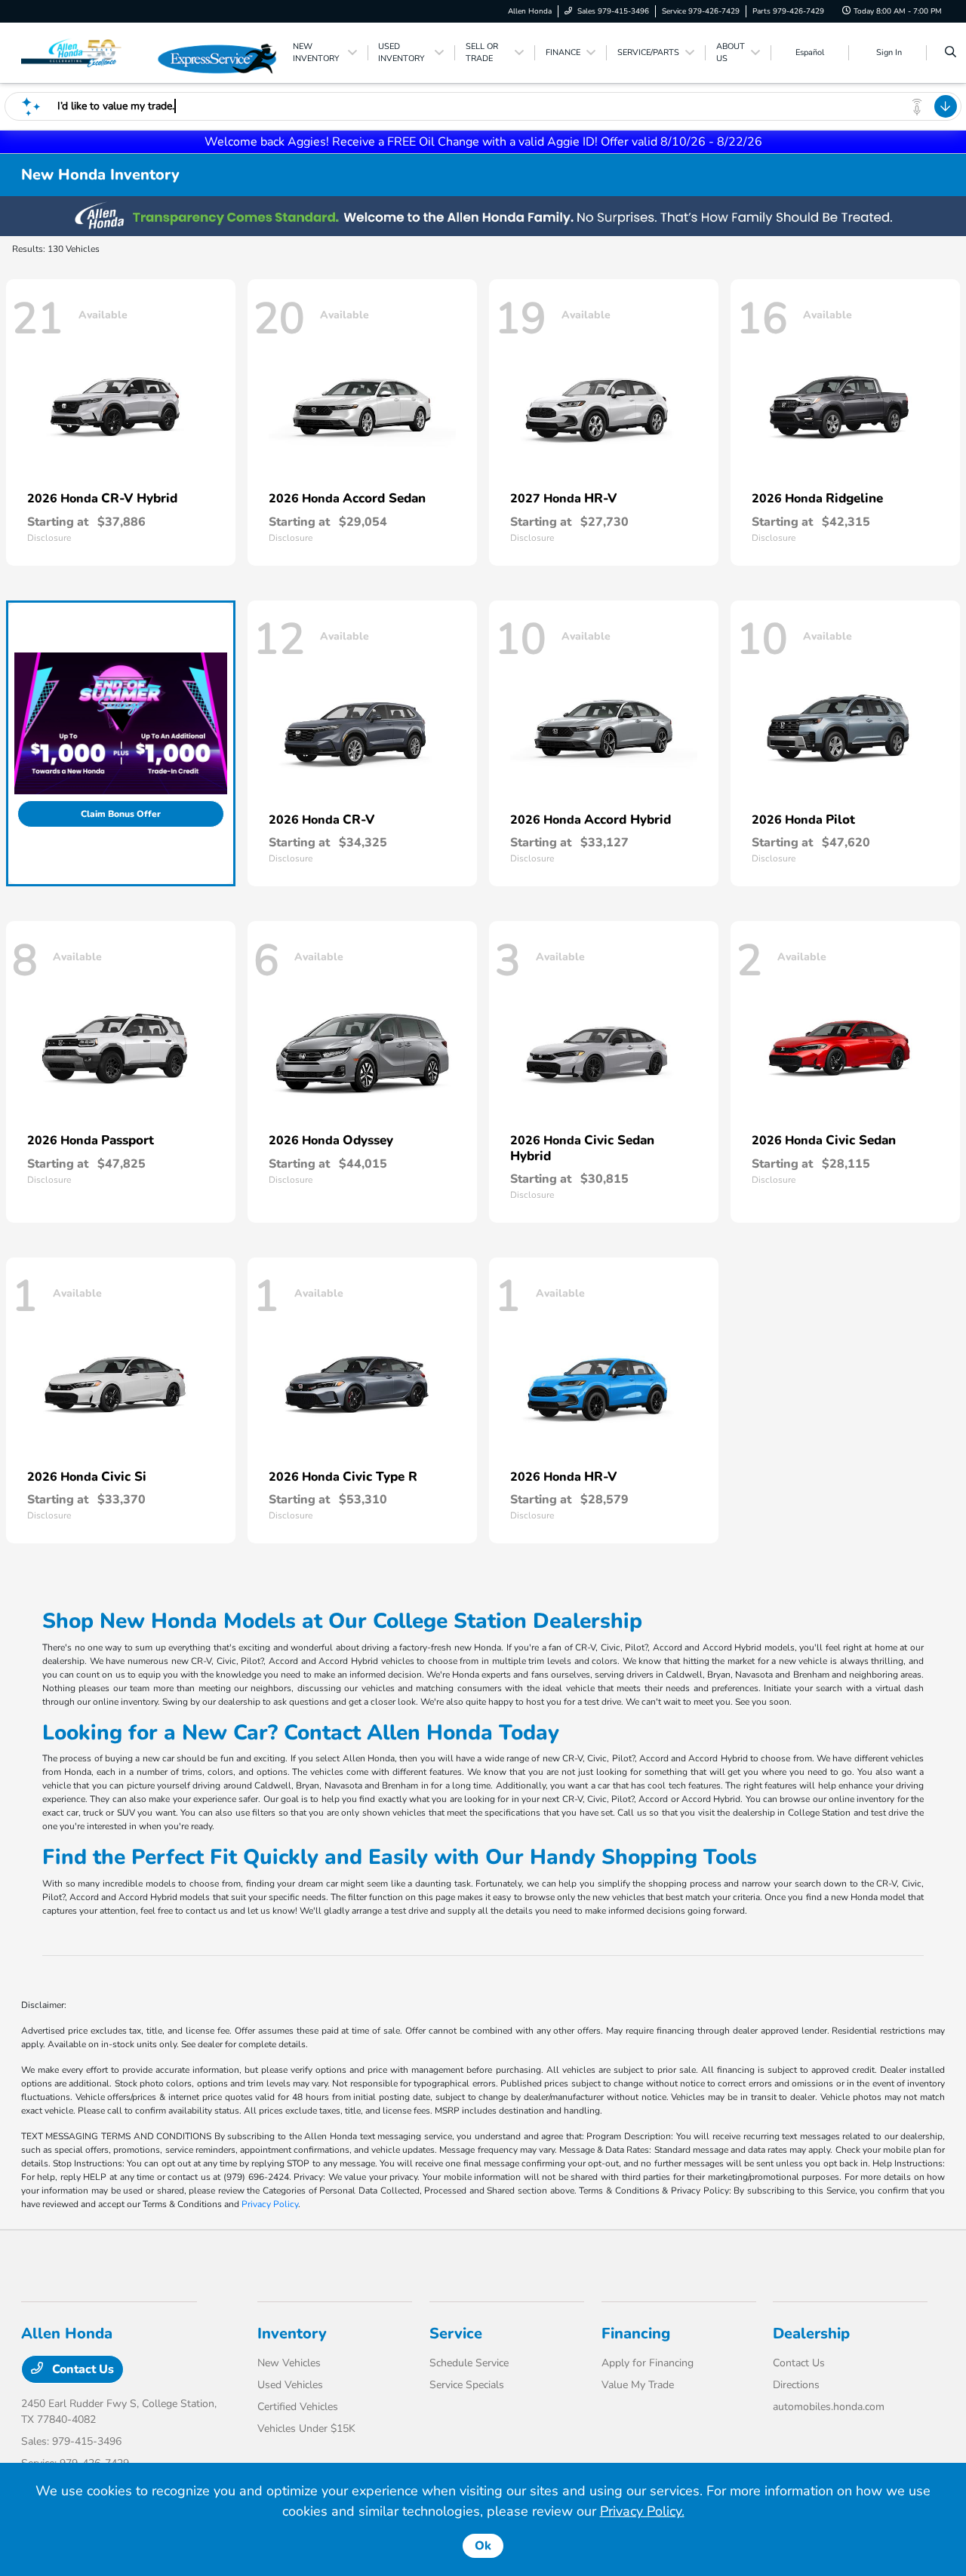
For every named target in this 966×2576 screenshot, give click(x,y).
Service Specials (467, 2385)
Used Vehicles (290, 2385)
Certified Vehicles (298, 2407)
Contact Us (82, 2369)
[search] (951, 53)
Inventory (292, 2333)
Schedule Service (469, 2363)
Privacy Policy (270, 2204)
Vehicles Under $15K (306, 2429)
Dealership (811, 2333)
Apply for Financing (648, 2363)
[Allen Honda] (89, 52)
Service (456, 2333)
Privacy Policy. (642, 2511)
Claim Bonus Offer (121, 814)
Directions (796, 2385)
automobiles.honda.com (829, 2407)
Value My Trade (638, 2385)
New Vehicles (289, 2363)
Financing (636, 2333)
